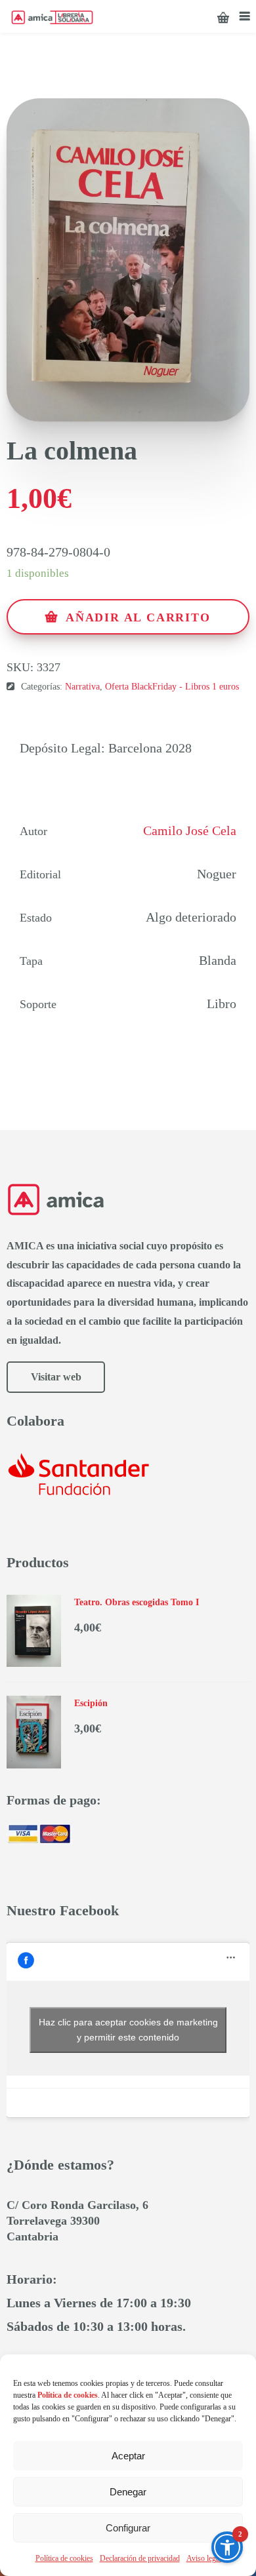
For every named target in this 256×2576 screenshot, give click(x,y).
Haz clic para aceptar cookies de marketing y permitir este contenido (128, 2030)
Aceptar (128, 2456)
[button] (227, 2547)
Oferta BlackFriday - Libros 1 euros (172, 687)
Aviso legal (204, 2558)
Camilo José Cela (190, 830)
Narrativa (82, 687)
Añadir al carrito (138, 617)
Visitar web (56, 1377)
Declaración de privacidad (140, 2558)
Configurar (128, 2528)
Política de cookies (64, 2558)
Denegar (128, 2492)
